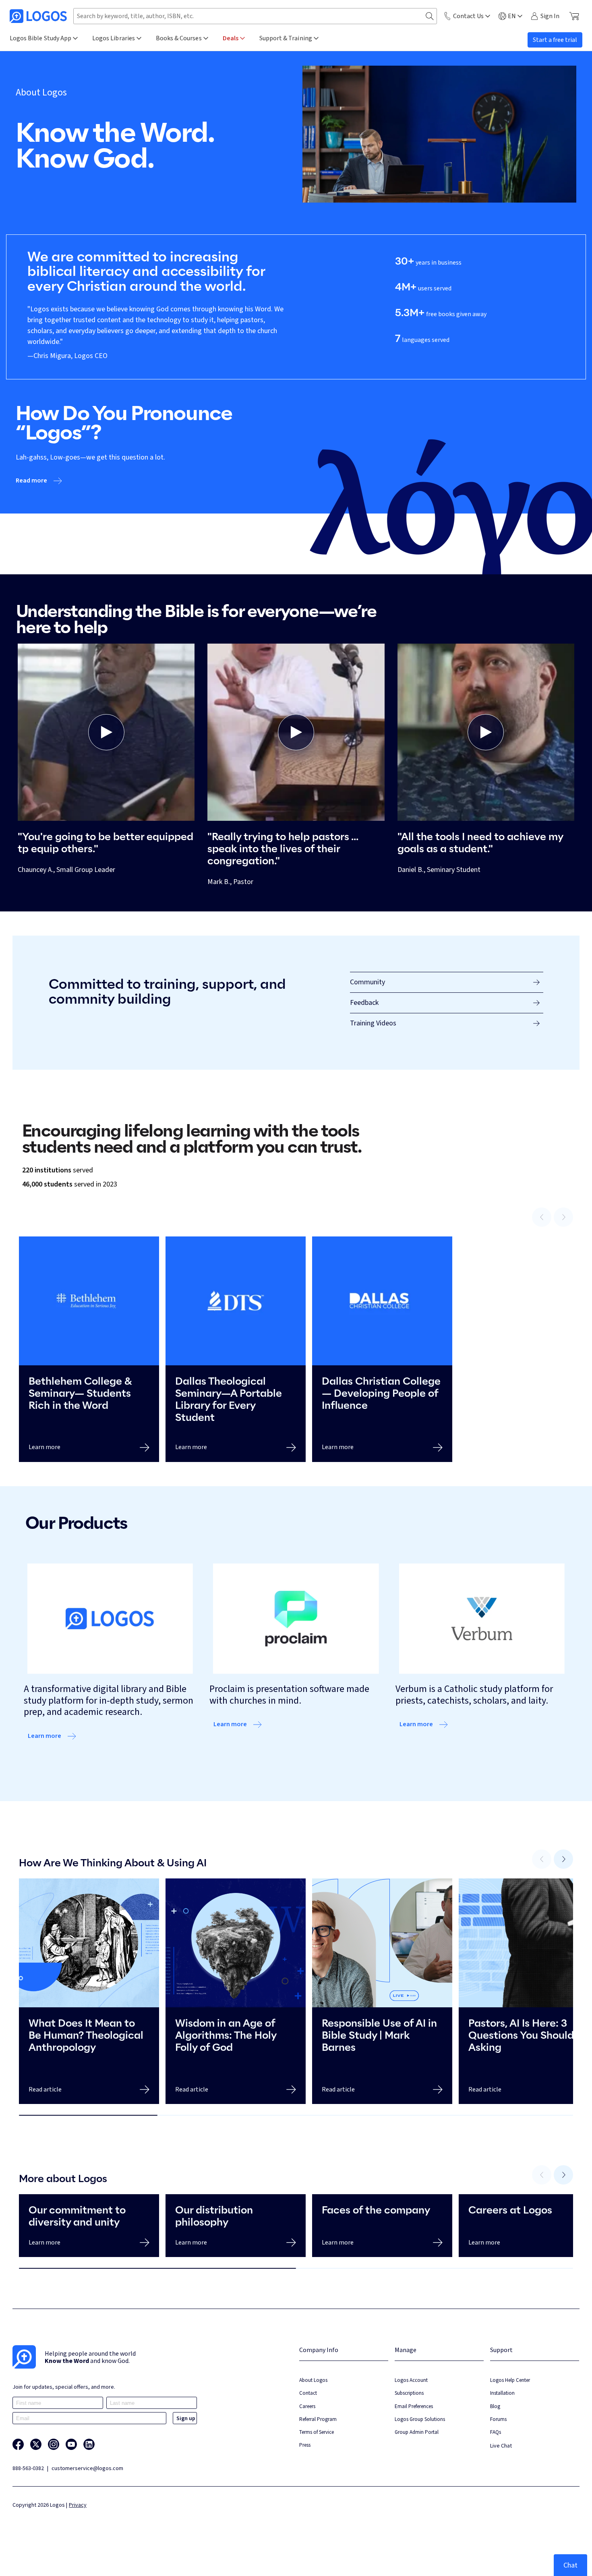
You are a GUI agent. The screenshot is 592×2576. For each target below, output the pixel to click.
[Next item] (563, 1859)
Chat (570, 2565)
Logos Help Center (510, 2380)
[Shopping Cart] (574, 16)
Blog (495, 2406)
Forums (498, 2419)
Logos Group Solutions (420, 2419)
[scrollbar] (296, 2115)
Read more (31, 480)
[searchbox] (255, 16)
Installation (502, 2393)
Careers (307, 2406)
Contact (308, 2393)
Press (305, 2445)
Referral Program (318, 2419)
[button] (106, 732)
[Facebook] (18, 2444)
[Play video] (106, 732)
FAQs (496, 2432)
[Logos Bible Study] (38, 16)
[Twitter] (36, 2444)
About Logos (313, 2380)
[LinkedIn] (89, 2444)
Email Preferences (414, 2406)
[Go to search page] (430, 16)
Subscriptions (409, 2393)
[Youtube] (71, 2444)
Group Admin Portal (417, 2432)
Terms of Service (317, 2432)
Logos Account (411, 2380)
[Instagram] (54, 2444)
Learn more (45, 1736)
